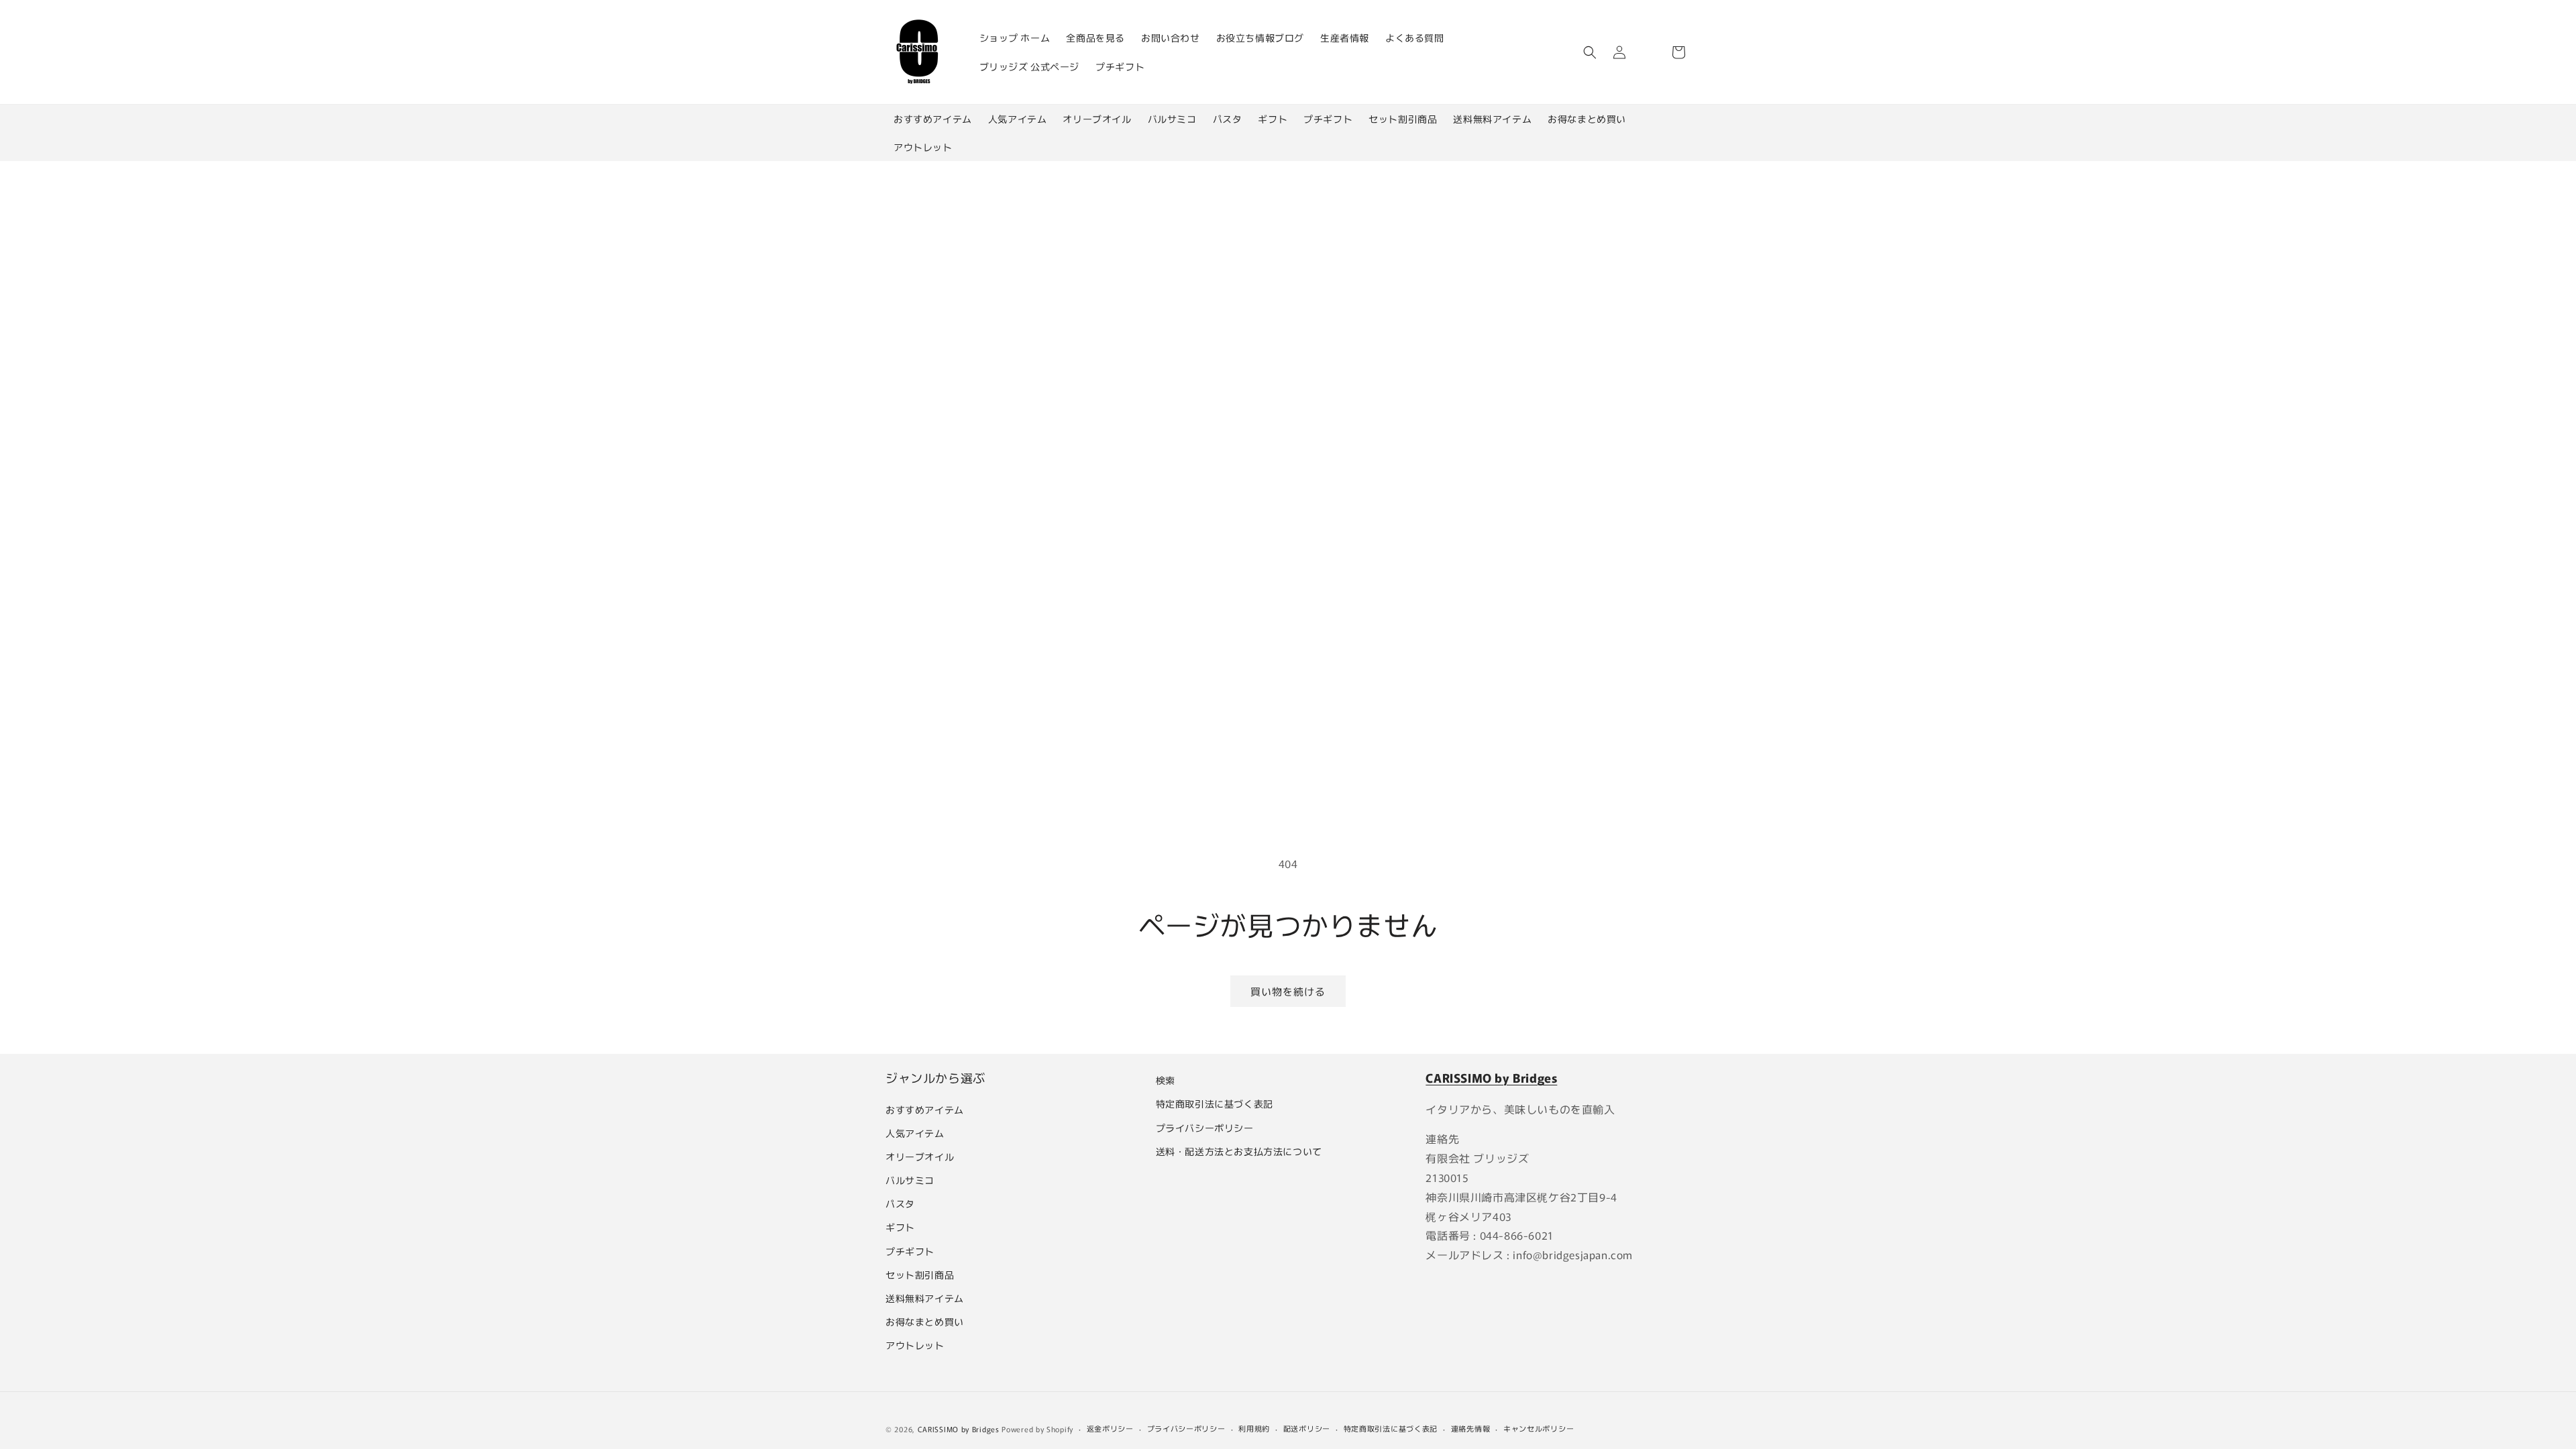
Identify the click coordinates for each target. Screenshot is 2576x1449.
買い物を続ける (1288, 991)
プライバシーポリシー (1205, 1128)
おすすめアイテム (933, 119)
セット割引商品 (1403, 119)
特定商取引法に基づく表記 (1215, 1104)
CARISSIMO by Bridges (959, 1429)
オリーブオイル (1097, 119)
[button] (1590, 52)
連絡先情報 (1471, 1428)
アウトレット (923, 147)
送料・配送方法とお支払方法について (1239, 1151)
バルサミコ (1172, 119)
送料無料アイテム (1492, 119)
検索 (1166, 1080)
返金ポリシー (1110, 1428)
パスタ (1228, 119)
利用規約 (1254, 1428)
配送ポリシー (1307, 1428)
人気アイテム (1018, 119)
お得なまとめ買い (1587, 119)
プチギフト (1328, 119)
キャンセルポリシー (1539, 1428)
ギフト (1273, 119)
